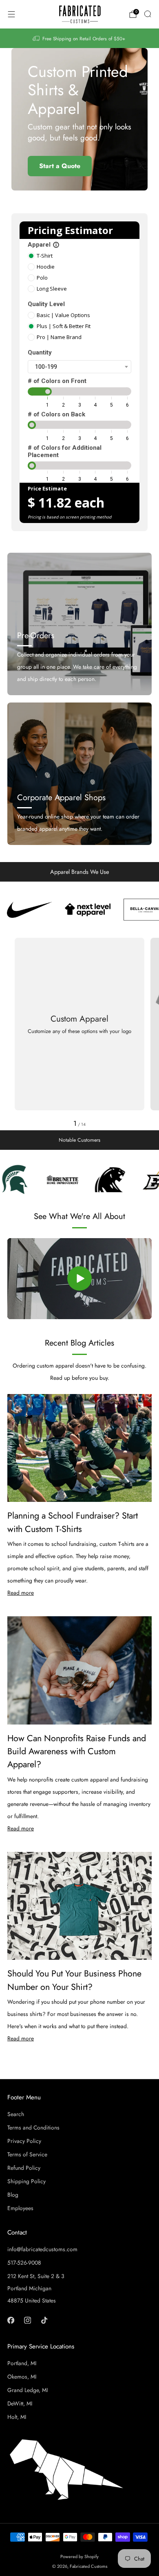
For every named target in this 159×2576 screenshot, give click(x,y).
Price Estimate (47, 488)
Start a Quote (60, 166)
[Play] (79, 1278)
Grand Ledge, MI (28, 2390)
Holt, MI (17, 2417)
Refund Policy (24, 2168)
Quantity (40, 352)
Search (16, 2114)
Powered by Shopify (79, 2556)
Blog (13, 2195)
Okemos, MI (22, 2377)
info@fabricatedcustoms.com (42, 2249)
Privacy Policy (24, 2141)
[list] (79, 910)
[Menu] (11, 14)
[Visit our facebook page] (11, 2320)
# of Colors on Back (56, 414)
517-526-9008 (24, 2263)
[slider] (48, 392)
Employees (20, 2208)
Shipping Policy (26, 2181)
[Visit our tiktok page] (44, 2320)
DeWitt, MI (20, 2403)
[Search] (148, 14)
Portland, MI (22, 2363)
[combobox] (79, 367)
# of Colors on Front (57, 381)
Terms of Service (27, 2154)
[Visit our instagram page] (28, 2320)
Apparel (44, 245)
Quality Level (46, 304)
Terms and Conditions (33, 2127)
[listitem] (80, 38)
